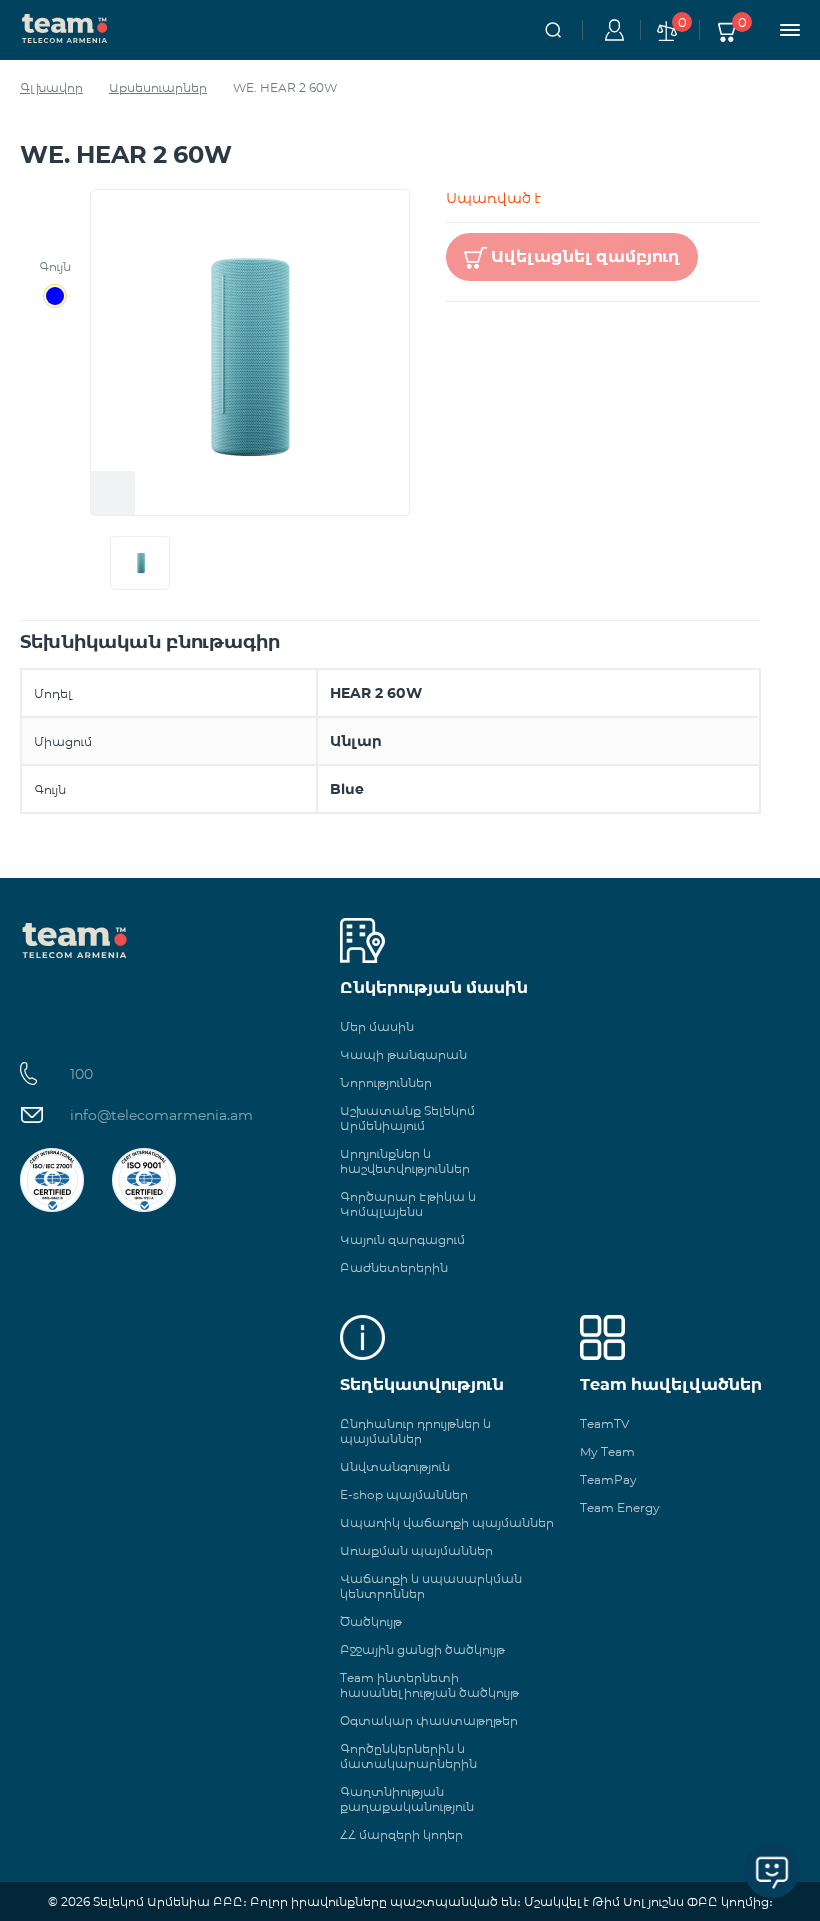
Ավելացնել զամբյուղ (585, 256)
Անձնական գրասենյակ (611, 30)
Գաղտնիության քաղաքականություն (407, 1799)
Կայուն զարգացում (402, 1239)
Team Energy (620, 1507)
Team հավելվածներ (671, 1384)
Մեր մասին (377, 1026)
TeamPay (608, 1479)
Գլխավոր (51, 87)
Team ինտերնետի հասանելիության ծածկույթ (429, 1685)
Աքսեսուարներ (158, 87)
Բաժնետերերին (394, 1267)
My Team (607, 1451)
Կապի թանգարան (403, 1054)
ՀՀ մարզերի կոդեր (401, 1834)
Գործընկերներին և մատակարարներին (408, 1756)
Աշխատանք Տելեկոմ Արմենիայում (407, 1118)
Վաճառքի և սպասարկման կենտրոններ (431, 1586)
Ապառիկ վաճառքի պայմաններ (447, 1522)
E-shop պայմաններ (404, 1494)
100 (81, 1074)
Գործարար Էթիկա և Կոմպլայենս (408, 1204)
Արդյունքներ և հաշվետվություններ (405, 1161)
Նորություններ (386, 1082)
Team (65, 27)
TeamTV (604, 1423)
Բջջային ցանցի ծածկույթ (422, 1649)
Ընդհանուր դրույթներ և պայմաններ (415, 1431)
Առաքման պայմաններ (416, 1550)
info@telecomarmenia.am (161, 1115)
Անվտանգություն (395, 1466)
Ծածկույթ (371, 1621)
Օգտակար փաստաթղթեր (429, 1720)
